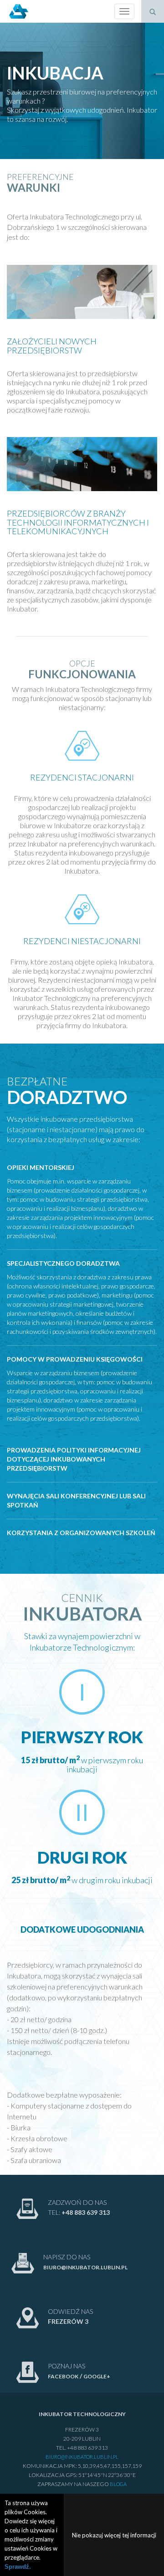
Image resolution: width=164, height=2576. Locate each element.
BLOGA (118, 2484)
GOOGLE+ (97, 2376)
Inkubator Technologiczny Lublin (18, 11)
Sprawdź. (18, 2567)
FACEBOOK (63, 2376)
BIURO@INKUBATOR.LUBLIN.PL (85, 2267)
